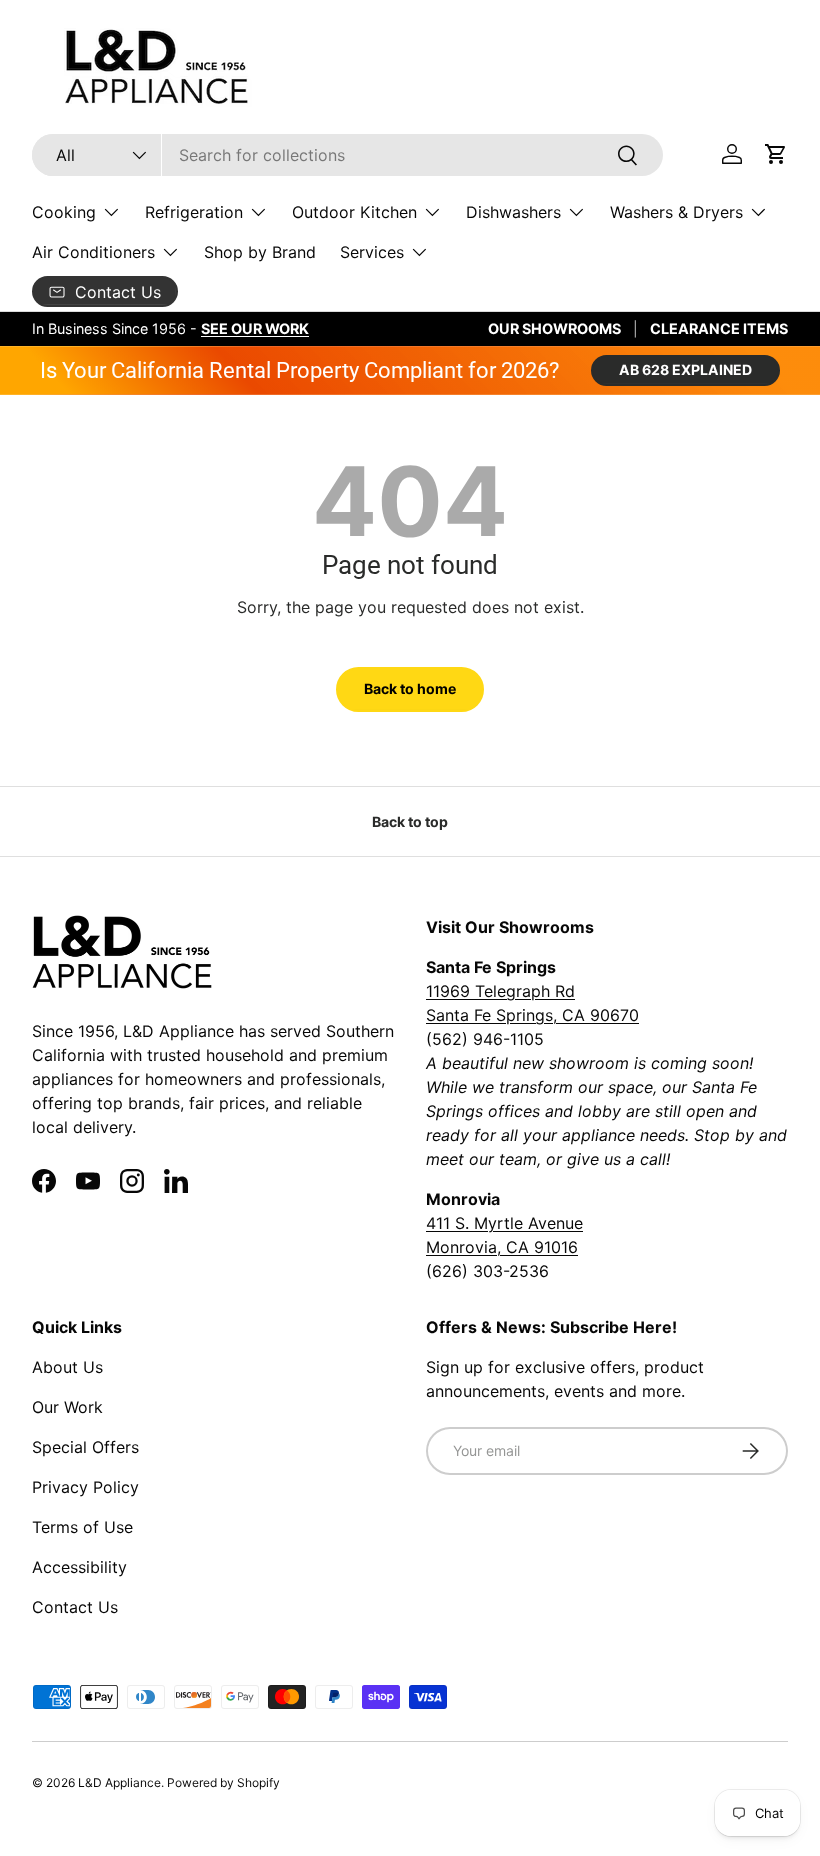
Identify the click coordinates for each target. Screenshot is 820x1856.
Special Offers (85, 1447)
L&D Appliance (119, 1782)
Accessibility (79, 1567)
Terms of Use (82, 1527)
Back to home (410, 688)
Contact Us (75, 1607)
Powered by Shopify (223, 1782)
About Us (67, 1367)
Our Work (67, 1407)
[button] (776, 154)
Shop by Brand (260, 252)
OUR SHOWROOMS (554, 328)
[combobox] (347, 155)
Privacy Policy (85, 1487)
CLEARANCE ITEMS (719, 328)
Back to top (410, 821)
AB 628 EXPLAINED (685, 369)
